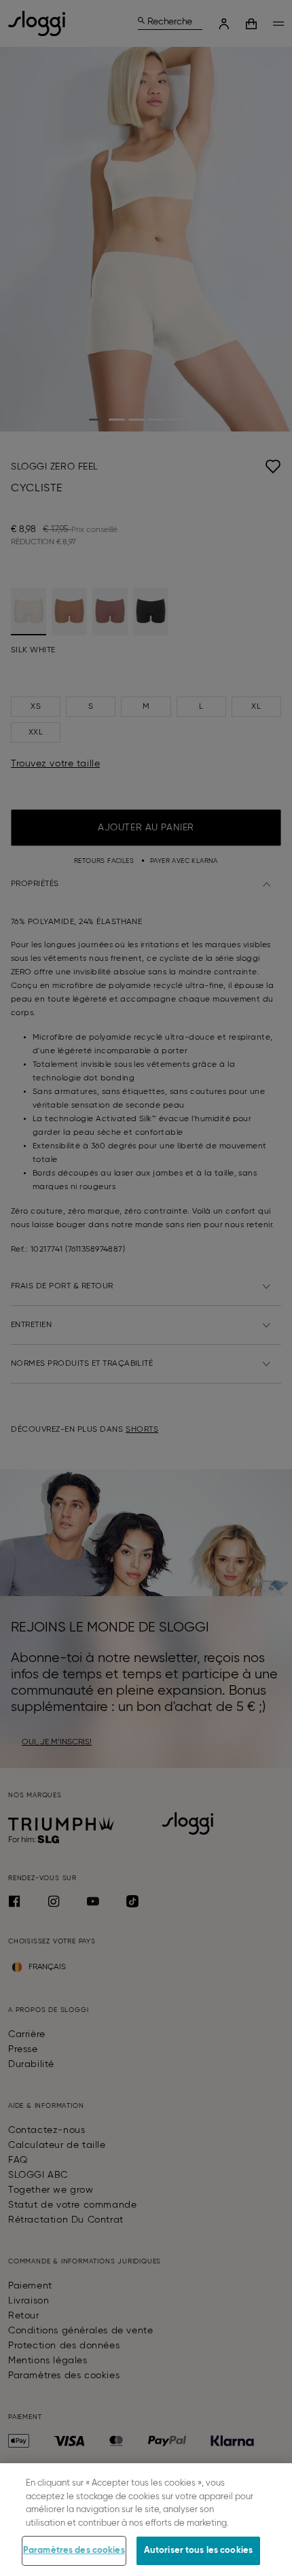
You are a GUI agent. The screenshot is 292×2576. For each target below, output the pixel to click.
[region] (146, 2520)
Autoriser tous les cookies (198, 2551)
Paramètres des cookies (74, 2551)
